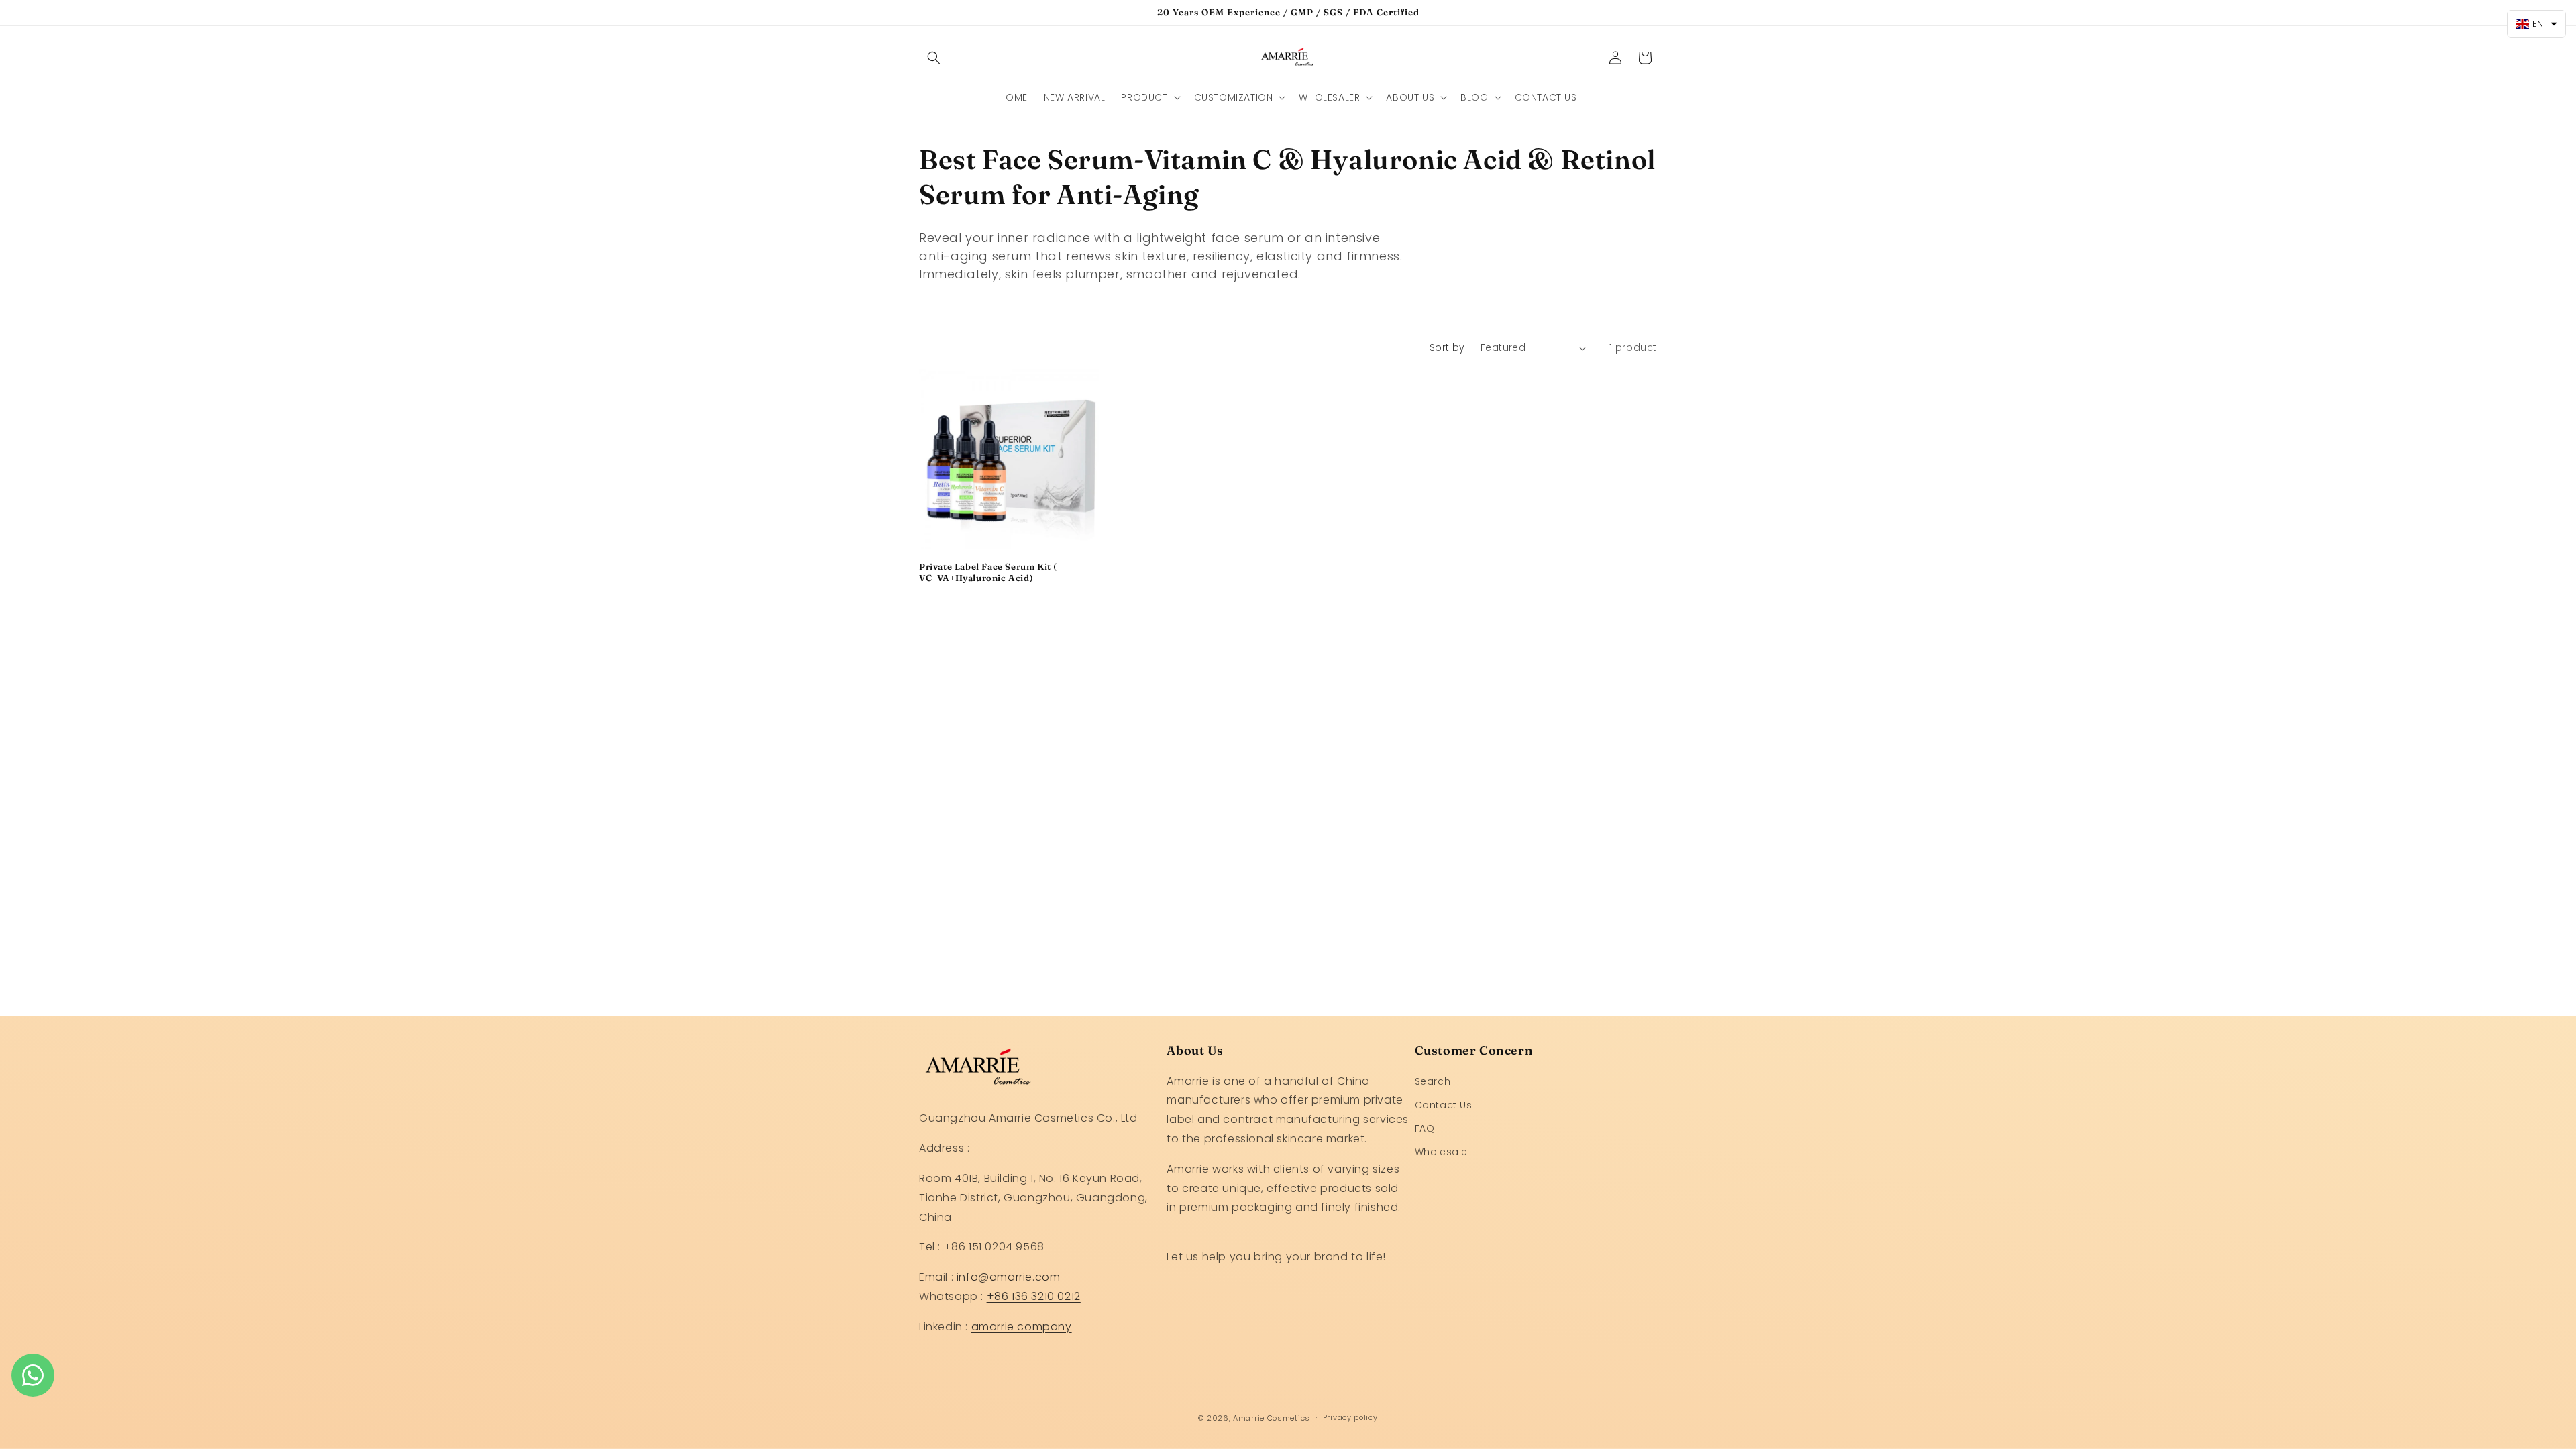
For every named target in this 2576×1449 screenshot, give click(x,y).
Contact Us (1444, 1105)
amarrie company (1022, 1327)
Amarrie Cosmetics (1272, 1418)
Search (1433, 1081)
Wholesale (1441, 1152)
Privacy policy (1350, 1417)
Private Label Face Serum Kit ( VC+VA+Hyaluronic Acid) (988, 572)
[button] (934, 58)
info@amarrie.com (1009, 1277)
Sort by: (1448, 347)
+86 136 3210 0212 (1034, 1296)
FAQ (1425, 1128)
